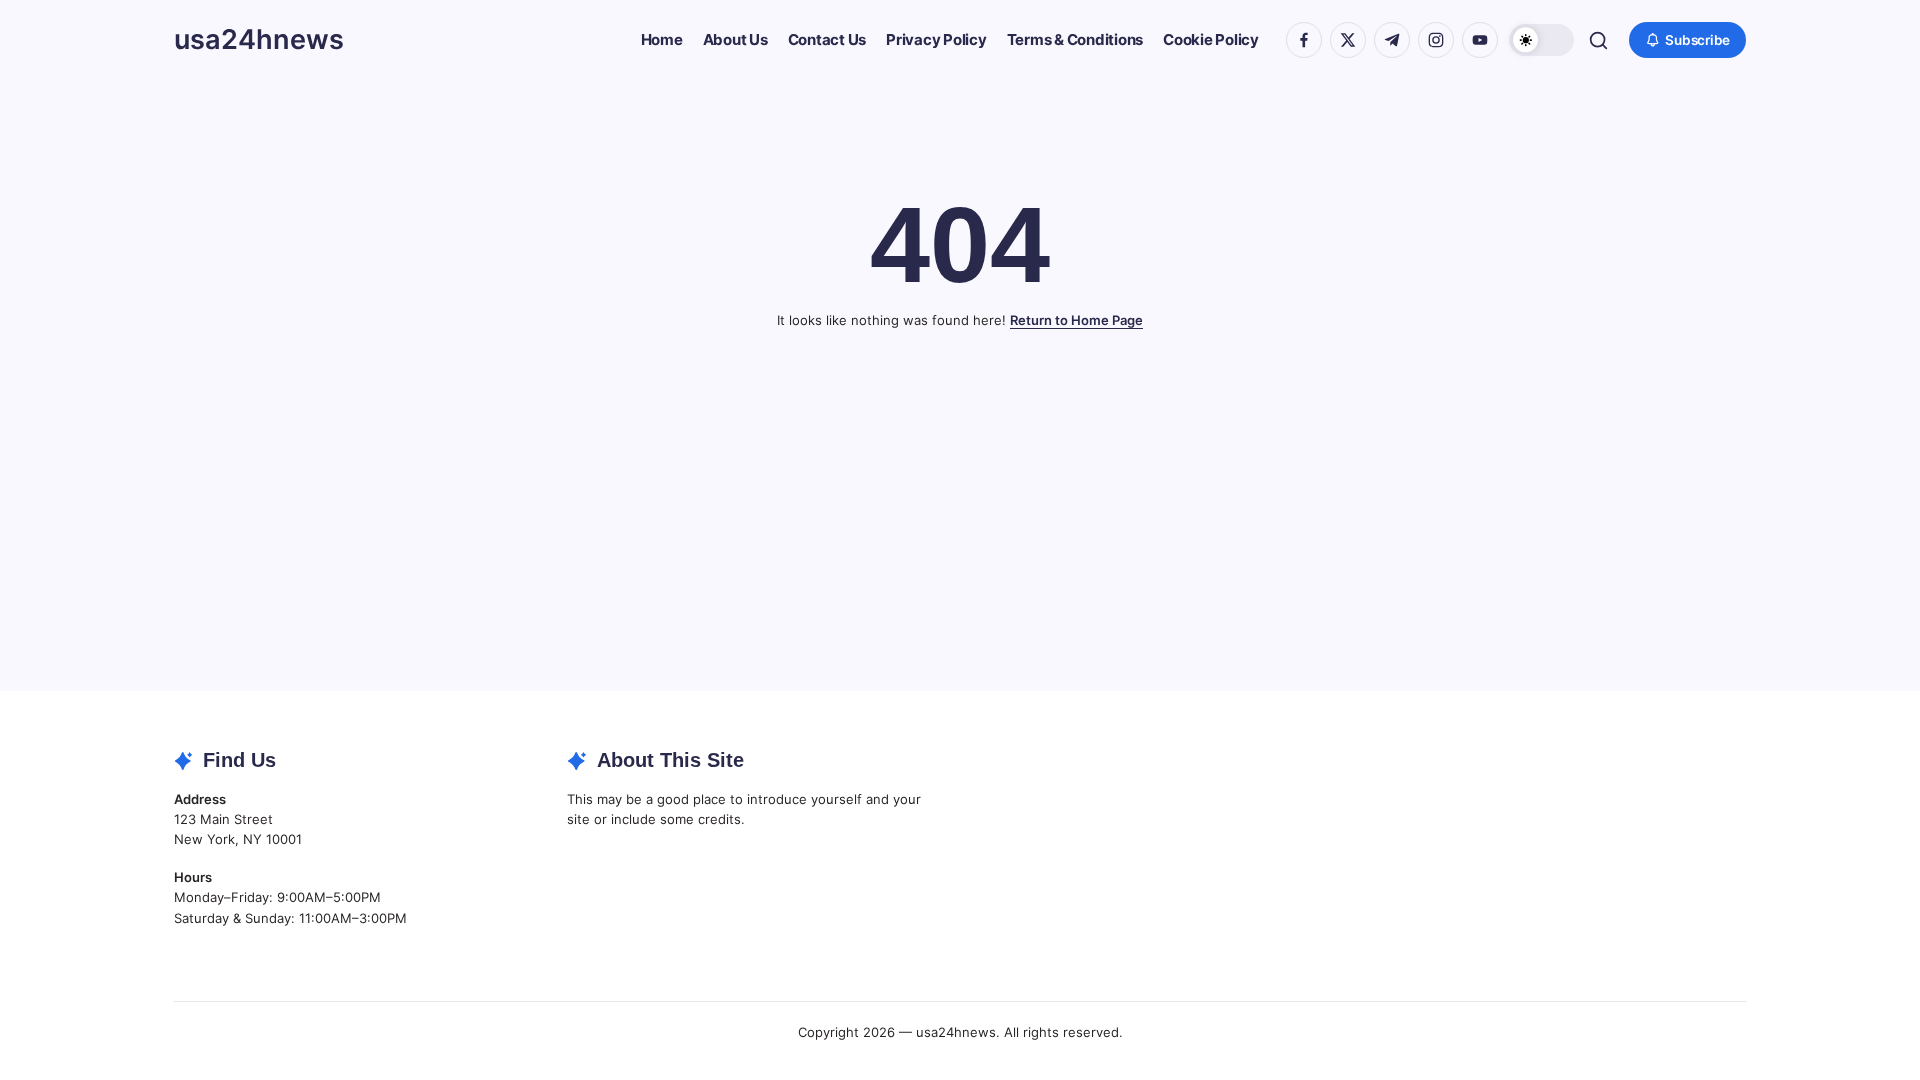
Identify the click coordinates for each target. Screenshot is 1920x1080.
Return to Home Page (1076, 320)
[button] (1541, 40)
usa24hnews (259, 39)
